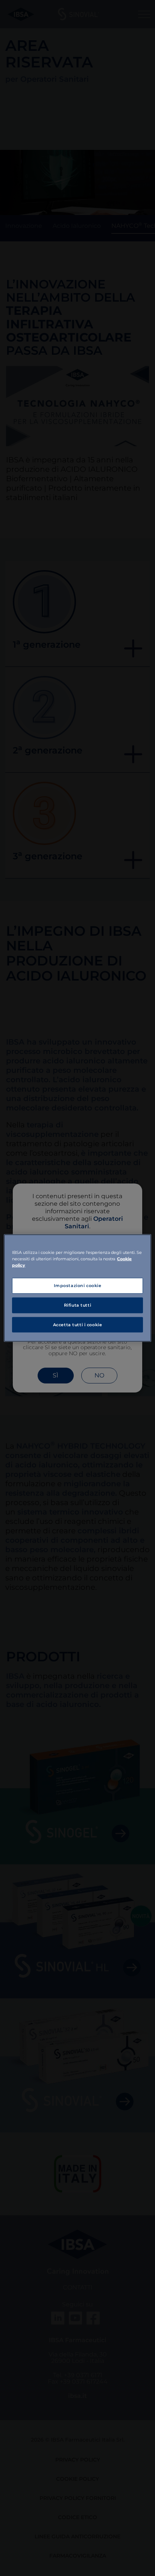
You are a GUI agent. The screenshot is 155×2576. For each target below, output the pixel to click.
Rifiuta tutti (77, 1305)
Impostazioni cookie (78, 1285)
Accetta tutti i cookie (78, 1324)
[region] (77, 1288)
